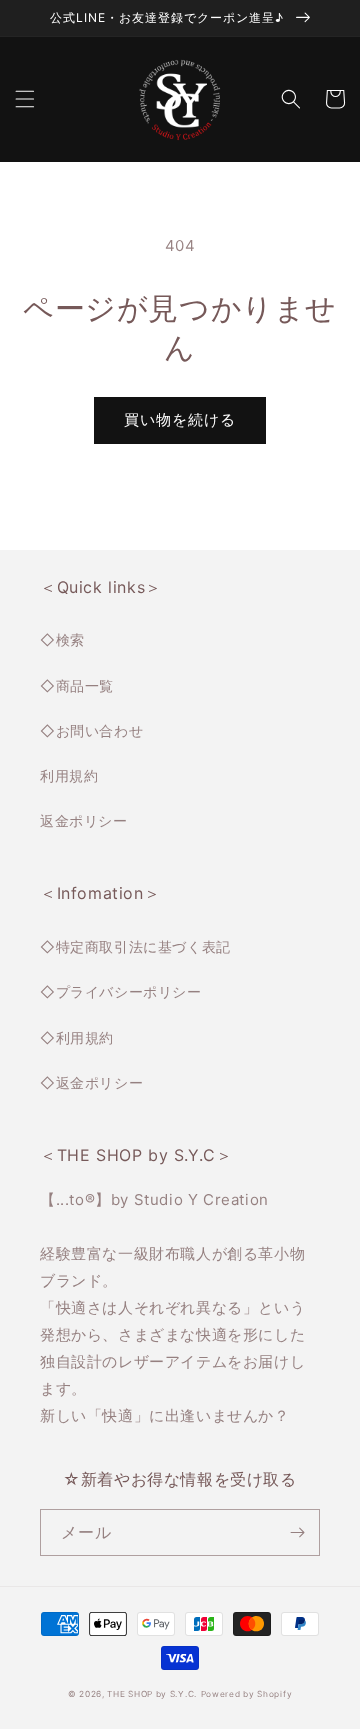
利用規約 (69, 775)
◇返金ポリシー (91, 1082)
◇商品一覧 (77, 685)
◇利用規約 (77, 1037)
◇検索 (62, 639)
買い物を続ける (180, 419)
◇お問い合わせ (91, 730)
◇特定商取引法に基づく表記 (135, 946)
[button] (25, 99)
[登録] (297, 1532)
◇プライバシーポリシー (121, 991)
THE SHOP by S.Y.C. (152, 1694)
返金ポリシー (84, 820)
